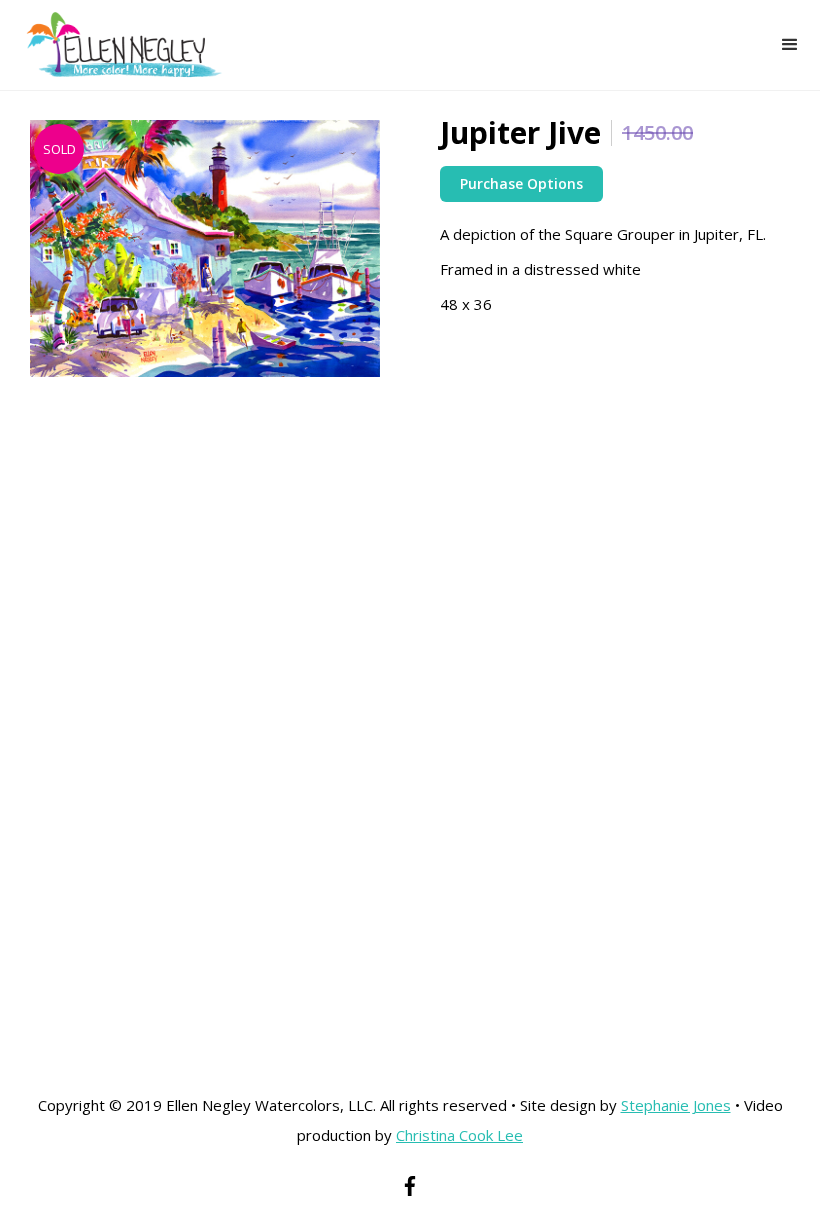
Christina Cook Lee (459, 1135)
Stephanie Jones (676, 1105)
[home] (111, 45)
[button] (790, 45)
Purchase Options (521, 183)
